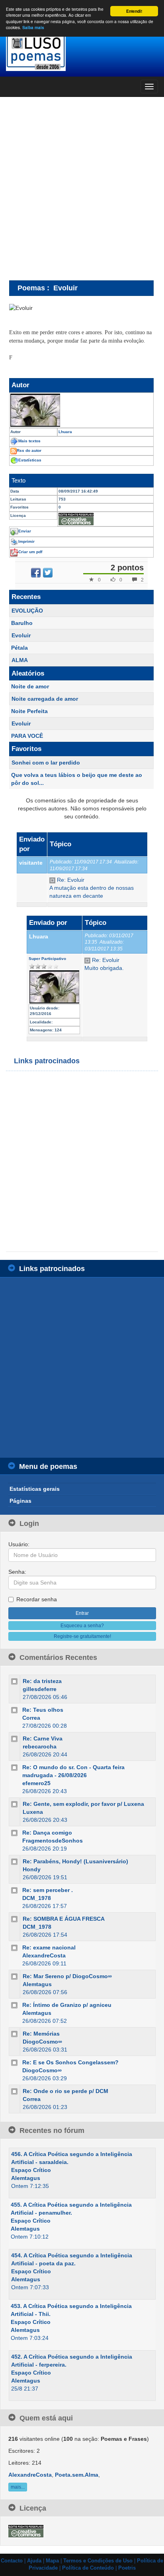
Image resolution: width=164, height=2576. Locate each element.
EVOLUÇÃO (27, 611)
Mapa (52, 2561)
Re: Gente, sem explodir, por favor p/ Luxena (83, 1804)
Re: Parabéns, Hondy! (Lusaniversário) (75, 1861)
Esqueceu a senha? (82, 1626)
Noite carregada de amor (45, 699)
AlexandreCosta (44, 1955)
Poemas (31, 288)
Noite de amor (30, 686)
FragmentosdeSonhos (53, 1841)
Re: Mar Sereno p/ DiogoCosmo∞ (67, 1976)
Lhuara (39, 936)
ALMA (20, 660)
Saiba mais (33, 28)
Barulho (22, 623)
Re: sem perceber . (48, 1890)
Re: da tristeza (42, 1681)
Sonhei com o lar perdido (46, 763)
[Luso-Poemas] (82, 52)
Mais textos (29, 441)
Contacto (12, 2561)
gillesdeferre (40, 1689)
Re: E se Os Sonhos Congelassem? (70, 2062)
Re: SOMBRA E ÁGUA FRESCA (64, 1919)
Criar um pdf (30, 552)
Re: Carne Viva (43, 1738)
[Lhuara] (81, 410)
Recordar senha (37, 1599)
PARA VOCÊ (27, 736)
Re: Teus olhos (43, 1710)
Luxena (33, 1812)
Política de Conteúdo (88, 2568)
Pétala (20, 648)
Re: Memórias (41, 2034)
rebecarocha (40, 1746)
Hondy (32, 1869)
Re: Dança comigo (47, 1833)
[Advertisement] (82, 188)
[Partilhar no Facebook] (36, 573)
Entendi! (134, 11)
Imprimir (26, 541)
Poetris (127, 2568)
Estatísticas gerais (35, 1489)
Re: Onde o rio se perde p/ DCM (65, 2091)
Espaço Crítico (31, 2170)
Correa (31, 1718)
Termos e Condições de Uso (98, 2561)
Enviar (25, 531)
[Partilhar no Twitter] (48, 573)
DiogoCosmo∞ (42, 2042)
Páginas (20, 1501)
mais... (18, 2487)
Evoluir (21, 635)
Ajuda (34, 2561)
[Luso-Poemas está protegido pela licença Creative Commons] (26, 2531)
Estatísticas (30, 460)
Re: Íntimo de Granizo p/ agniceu (67, 2005)
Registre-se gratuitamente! (82, 1636)
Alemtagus (37, 1984)
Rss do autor (29, 450)
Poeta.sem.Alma (77, 2475)
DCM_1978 (37, 1898)
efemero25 (36, 1783)
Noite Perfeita (29, 711)
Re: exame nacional (49, 1947)
